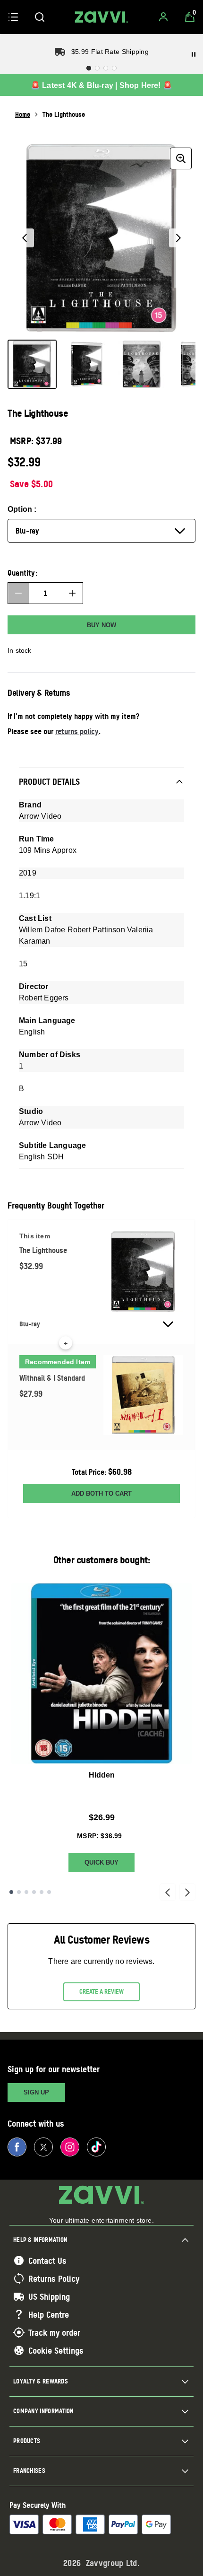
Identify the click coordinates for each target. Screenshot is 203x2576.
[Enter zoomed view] (181, 158)
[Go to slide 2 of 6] (19, 1892)
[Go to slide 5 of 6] (42, 1892)
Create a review (101, 1991)
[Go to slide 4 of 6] (34, 1892)
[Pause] (194, 54)
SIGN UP (36, 2092)
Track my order (54, 2332)
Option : (22, 509)
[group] (101, 238)
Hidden (102, 1775)
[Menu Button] (13, 17)
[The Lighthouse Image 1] (32, 364)
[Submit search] (40, 17)
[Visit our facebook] (17, 2147)
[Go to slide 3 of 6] (26, 1892)
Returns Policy (54, 2278)
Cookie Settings (56, 2350)
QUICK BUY (101, 1862)
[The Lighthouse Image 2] (87, 364)
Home (23, 114)
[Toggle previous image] (25, 238)
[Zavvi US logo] (101, 17)
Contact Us (47, 2261)
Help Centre (49, 2314)
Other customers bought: (102, 1560)
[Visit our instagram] (70, 2147)
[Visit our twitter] (43, 2147)
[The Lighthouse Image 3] (142, 364)
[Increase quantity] (72, 593)
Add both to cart (101, 1494)
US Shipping (49, 2296)
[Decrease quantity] (18, 593)
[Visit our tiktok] (96, 2147)
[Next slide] (187, 1892)
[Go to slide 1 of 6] (11, 1892)
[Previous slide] (168, 1892)
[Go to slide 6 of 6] (49, 1892)
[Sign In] (163, 17)
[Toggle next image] (178, 238)
